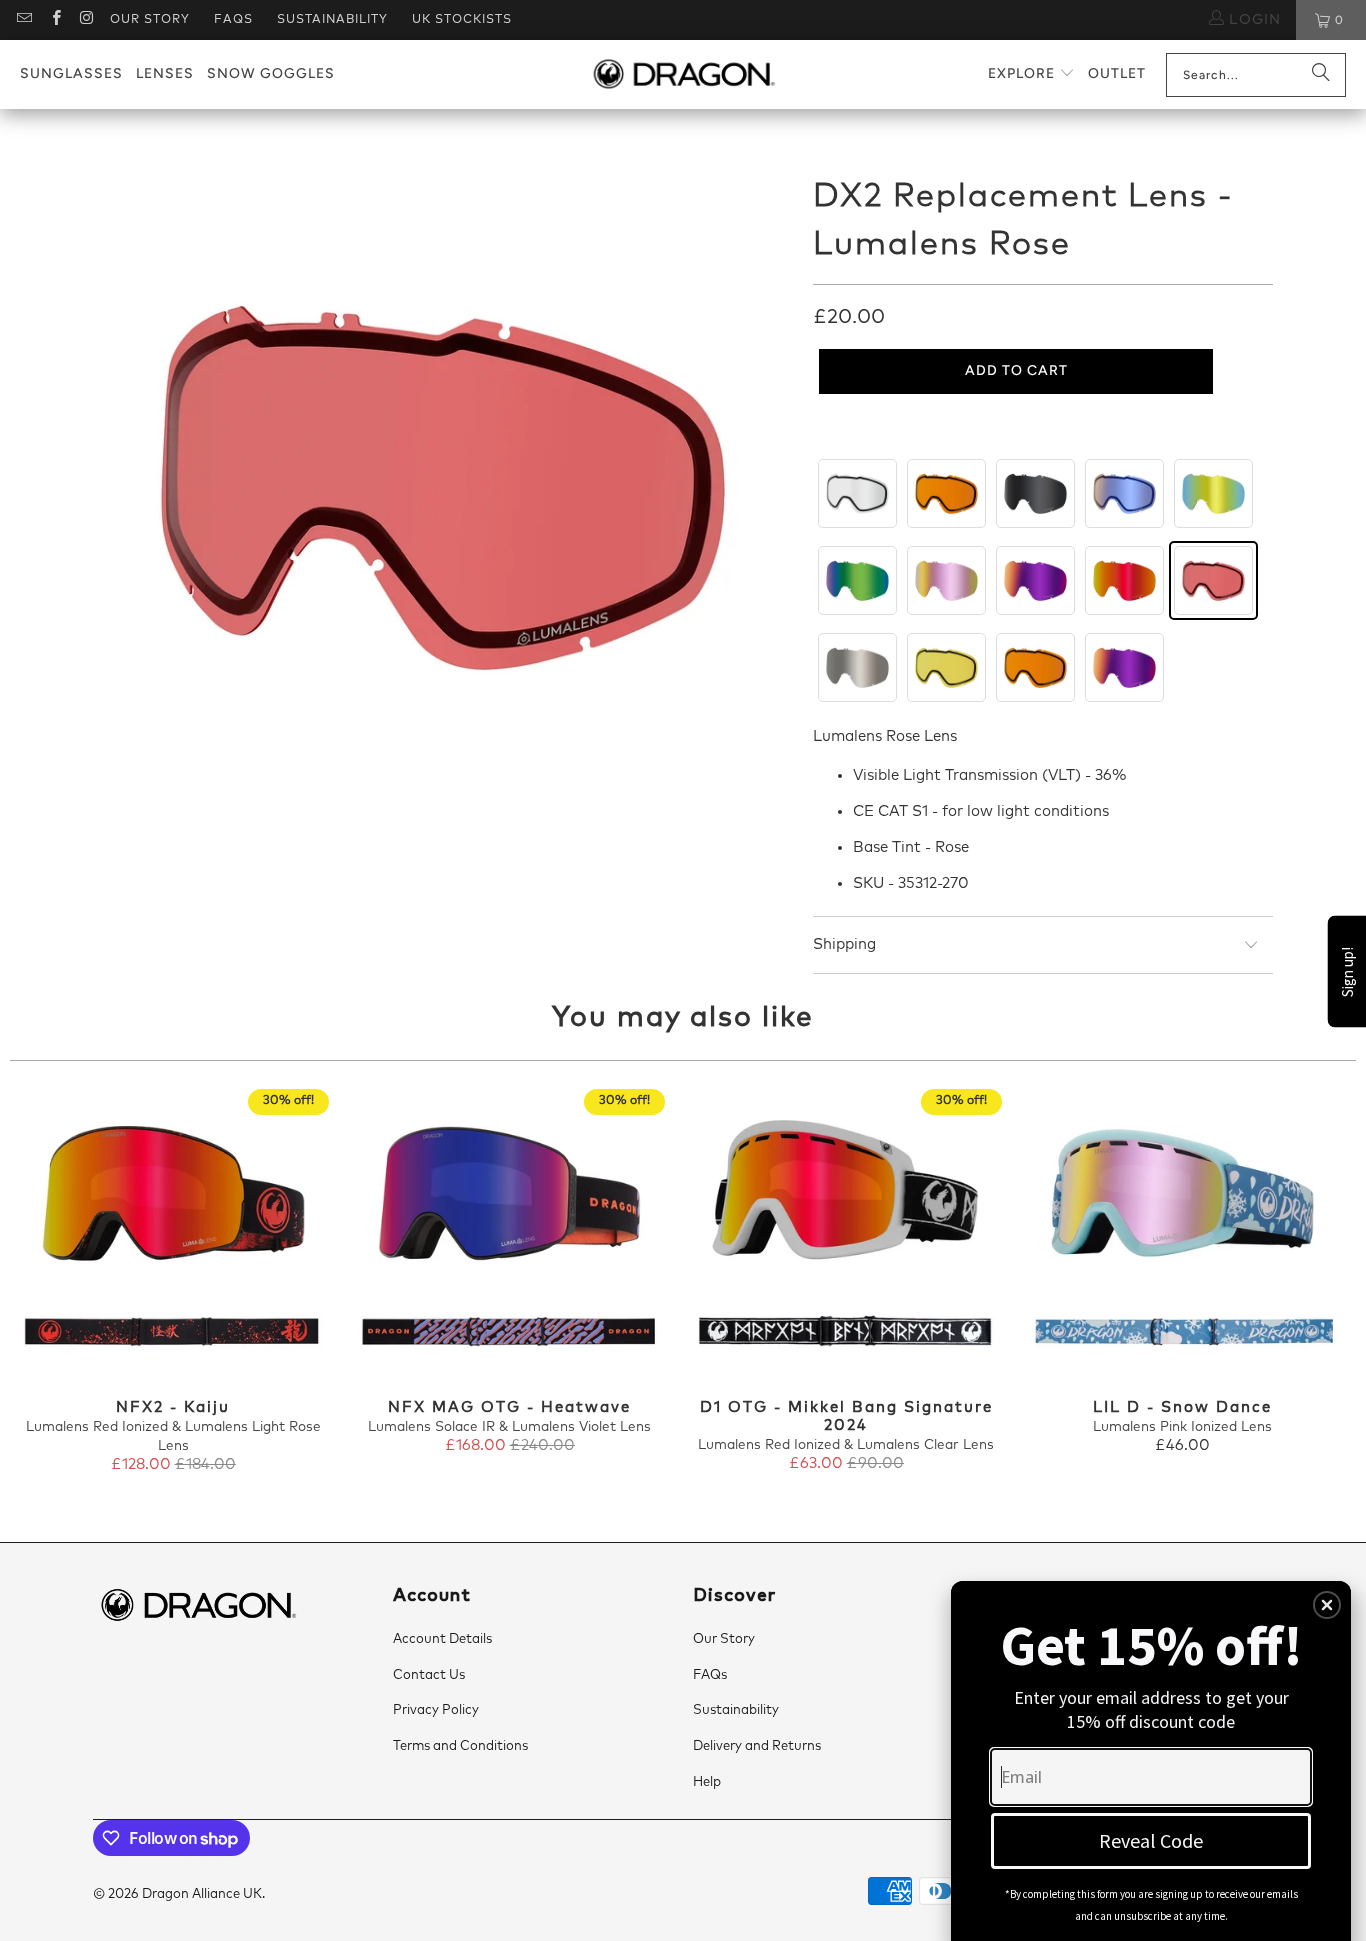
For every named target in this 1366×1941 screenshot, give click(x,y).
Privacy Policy (436, 1710)
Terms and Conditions (460, 1746)
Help (707, 1782)
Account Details (442, 1639)
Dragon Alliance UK (202, 1894)
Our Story (150, 20)
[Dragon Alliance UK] (683, 75)
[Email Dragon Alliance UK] (23, 20)
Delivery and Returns (757, 1746)
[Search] (1321, 75)
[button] (1031, 74)
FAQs (233, 20)
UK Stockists (462, 20)
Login (1252, 20)
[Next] (1323, 1291)
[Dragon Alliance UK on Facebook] (54, 20)
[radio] (857, 493)
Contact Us (429, 1675)
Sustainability (332, 20)
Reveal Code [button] (1151, 1840)
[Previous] (42, 1291)
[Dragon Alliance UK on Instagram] (86, 20)
